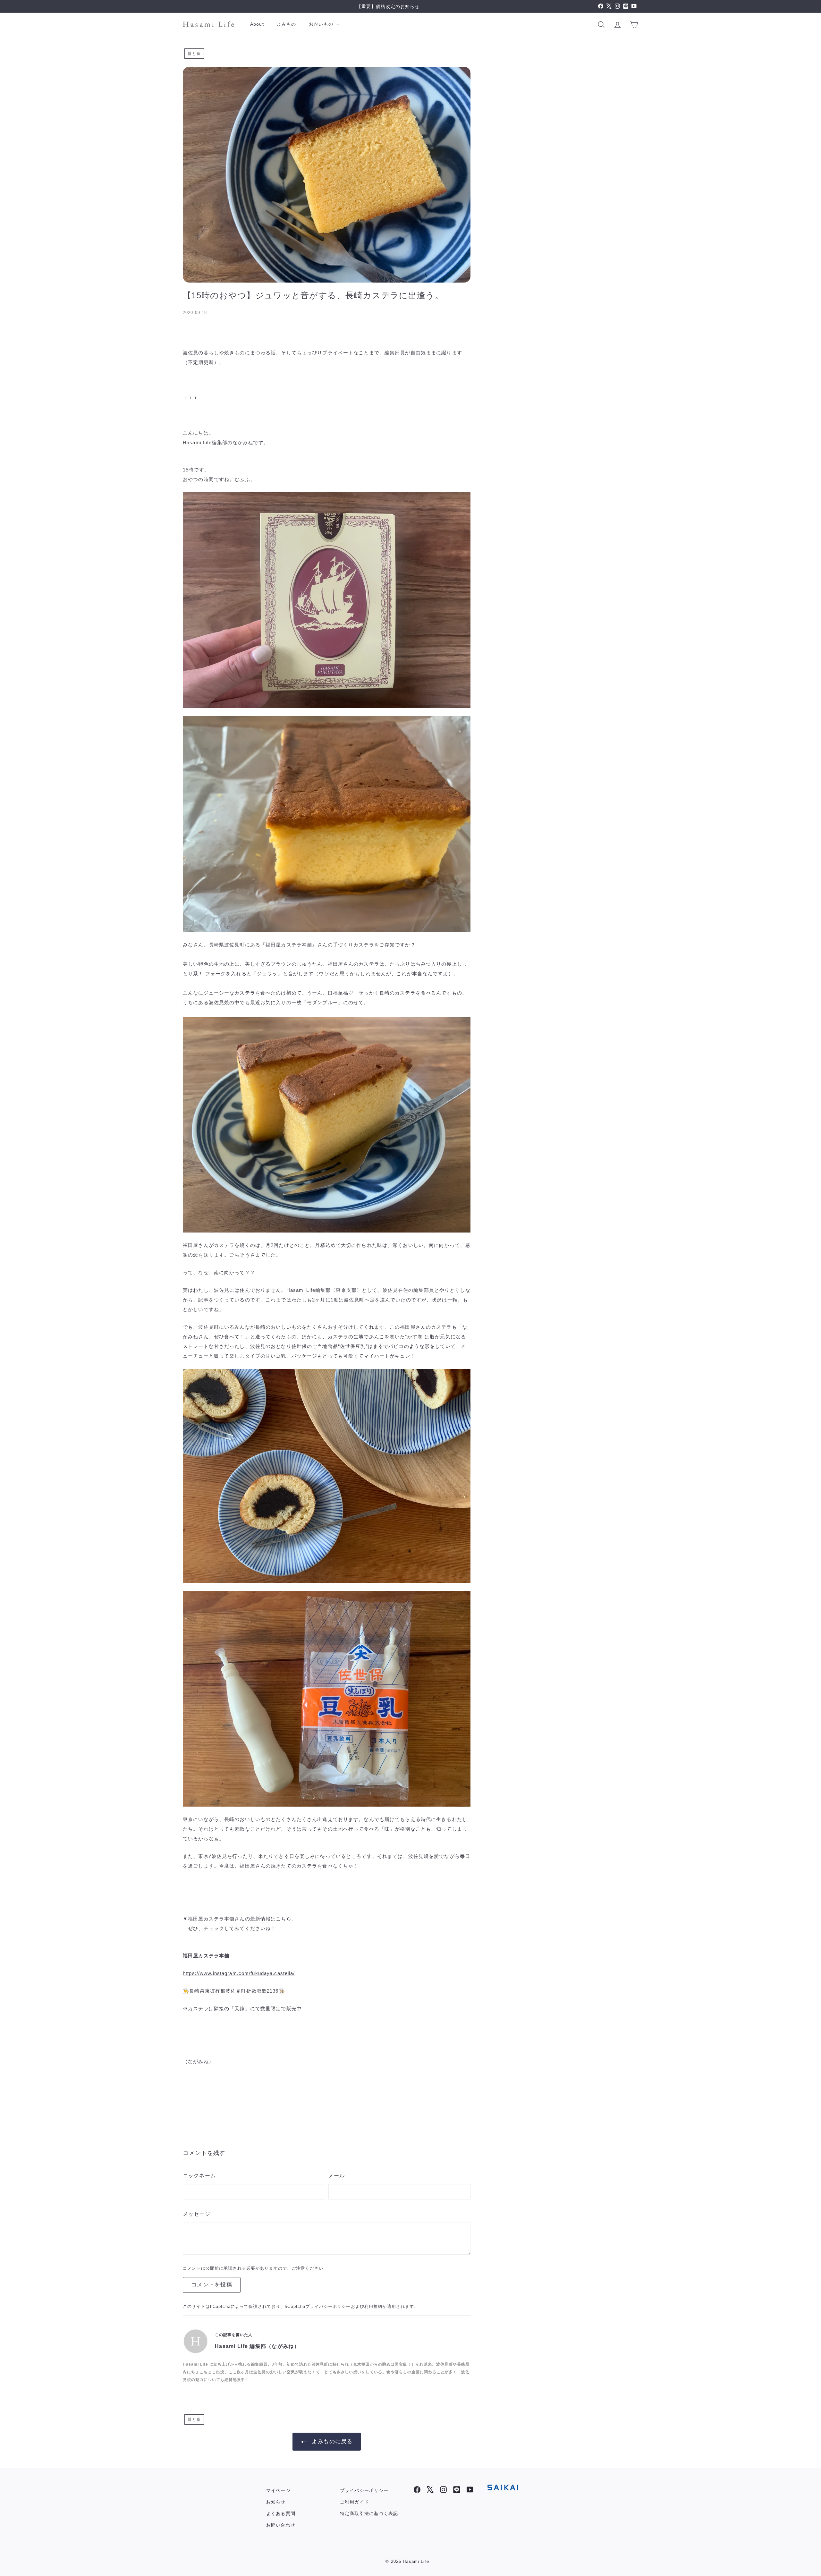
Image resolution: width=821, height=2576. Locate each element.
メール (337, 2176)
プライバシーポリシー (328, 2306)
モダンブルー (322, 1002)
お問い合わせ (281, 2525)
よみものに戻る (332, 2441)
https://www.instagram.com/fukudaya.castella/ (239, 1973)
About (257, 24)
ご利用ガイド (355, 2502)
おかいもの (322, 24)
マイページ (278, 2490)
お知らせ (276, 2502)
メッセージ (197, 2214)
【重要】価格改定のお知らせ (388, 6)
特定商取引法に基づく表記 (369, 2513)
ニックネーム (199, 2176)
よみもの (287, 24)
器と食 (194, 54)
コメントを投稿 (212, 2285)
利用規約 (373, 2306)
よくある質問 (281, 2513)
